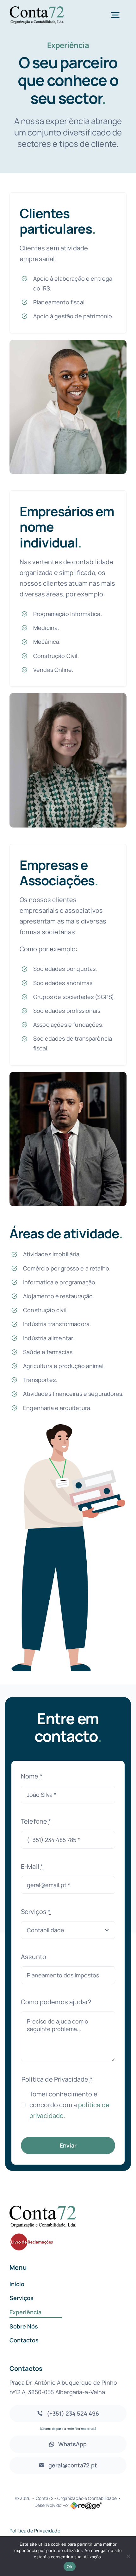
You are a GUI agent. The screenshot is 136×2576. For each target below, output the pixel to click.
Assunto (34, 1957)
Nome (32, 1776)
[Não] (128, 2556)
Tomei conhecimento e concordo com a (69, 2105)
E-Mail (32, 1866)
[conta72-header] (37, 9)
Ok (70, 2567)
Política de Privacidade (35, 2531)
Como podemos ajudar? (56, 2002)
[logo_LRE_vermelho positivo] (32, 2236)
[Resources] (43, 2209)
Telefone (36, 1821)
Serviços (36, 1912)
